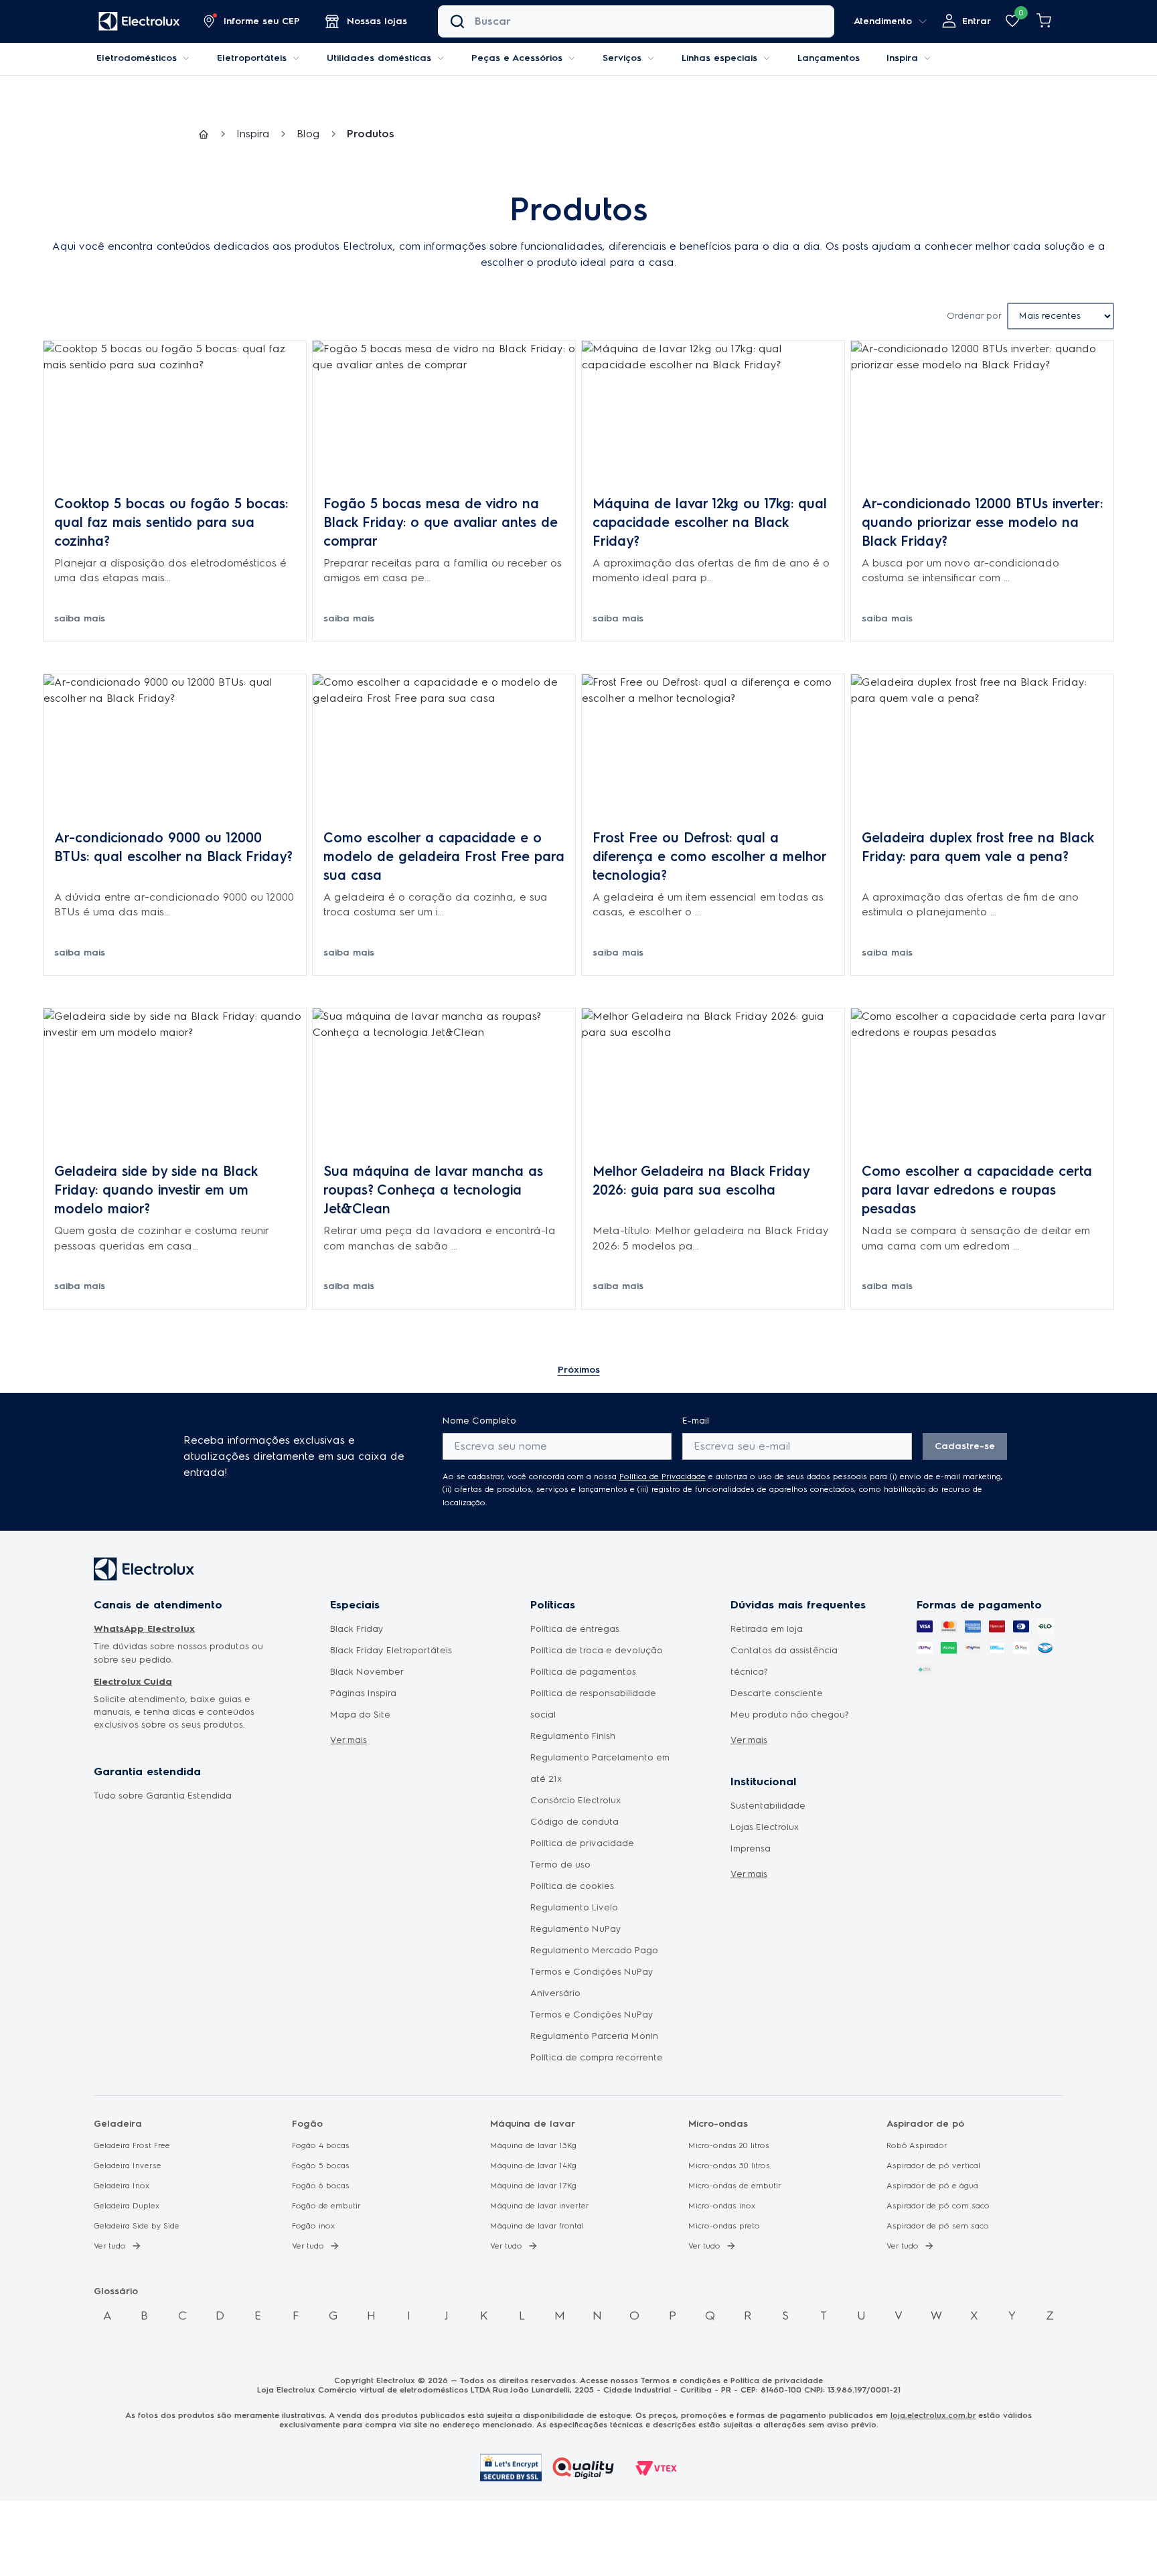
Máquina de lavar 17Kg (533, 2186)
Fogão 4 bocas (321, 2145)
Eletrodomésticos (137, 58)
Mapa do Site (360, 1715)
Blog (308, 134)
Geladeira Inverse (128, 2166)
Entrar (977, 21)
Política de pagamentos (583, 1672)
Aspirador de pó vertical (933, 2166)
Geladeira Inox (122, 2186)
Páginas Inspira (363, 1693)
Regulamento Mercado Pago (594, 1950)
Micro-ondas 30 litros (729, 2166)
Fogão (307, 2124)
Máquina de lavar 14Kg (533, 2166)
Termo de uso (560, 1865)
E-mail (696, 1421)
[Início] (204, 134)
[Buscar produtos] (457, 21)
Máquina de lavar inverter (540, 2206)
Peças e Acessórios (517, 58)
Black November (367, 1672)
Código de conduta (574, 1822)
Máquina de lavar (533, 2124)
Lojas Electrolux (765, 1827)
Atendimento (883, 21)
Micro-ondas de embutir (735, 2186)
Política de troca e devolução (597, 1650)
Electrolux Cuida (133, 1682)
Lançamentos (829, 58)
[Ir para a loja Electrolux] (139, 22)
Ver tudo (110, 2246)
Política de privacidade (582, 1843)
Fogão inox (314, 2226)
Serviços (622, 58)
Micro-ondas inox (722, 2206)
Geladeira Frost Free (132, 2145)
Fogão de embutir (326, 2206)
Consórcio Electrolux (576, 1800)
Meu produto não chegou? (790, 1715)
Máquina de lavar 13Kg (533, 2145)
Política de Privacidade (663, 1476)
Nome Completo (479, 1421)
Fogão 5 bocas (321, 2166)
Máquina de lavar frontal (537, 2226)
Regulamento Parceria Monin (594, 2036)
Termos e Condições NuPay (592, 2015)
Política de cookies (572, 1886)
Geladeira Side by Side (137, 2226)
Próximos (579, 1370)
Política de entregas (575, 1629)
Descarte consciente (777, 1693)
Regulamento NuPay (576, 1929)
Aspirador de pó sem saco (938, 2226)
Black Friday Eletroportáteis (391, 1650)
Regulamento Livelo (574, 1907)
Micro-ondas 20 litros (729, 2145)
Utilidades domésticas (379, 58)
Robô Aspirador (917, 2145)
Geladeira (118, 2124)
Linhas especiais (719, 58)
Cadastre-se (965, 1446)
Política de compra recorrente (597, 2057)
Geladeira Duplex (127, 2206)
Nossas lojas (377, 21)
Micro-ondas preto (724, 2226)
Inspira (902, 58)
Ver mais (349, 1740)
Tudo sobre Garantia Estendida (163, 1796)
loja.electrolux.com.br (933, 2415)
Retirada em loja (767, 1629)
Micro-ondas (718, 2124)
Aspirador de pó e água (932, 2186)
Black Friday (357, 1629)
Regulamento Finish (573, 1736)
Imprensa (751, 1848)
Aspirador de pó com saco (938, 2206)
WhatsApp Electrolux (144, 1629)
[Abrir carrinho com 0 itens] (1045, 21)
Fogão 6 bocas (321, 2186)
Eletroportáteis (252, 58)
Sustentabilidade (768, 1806)
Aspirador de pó (925, 2124)
